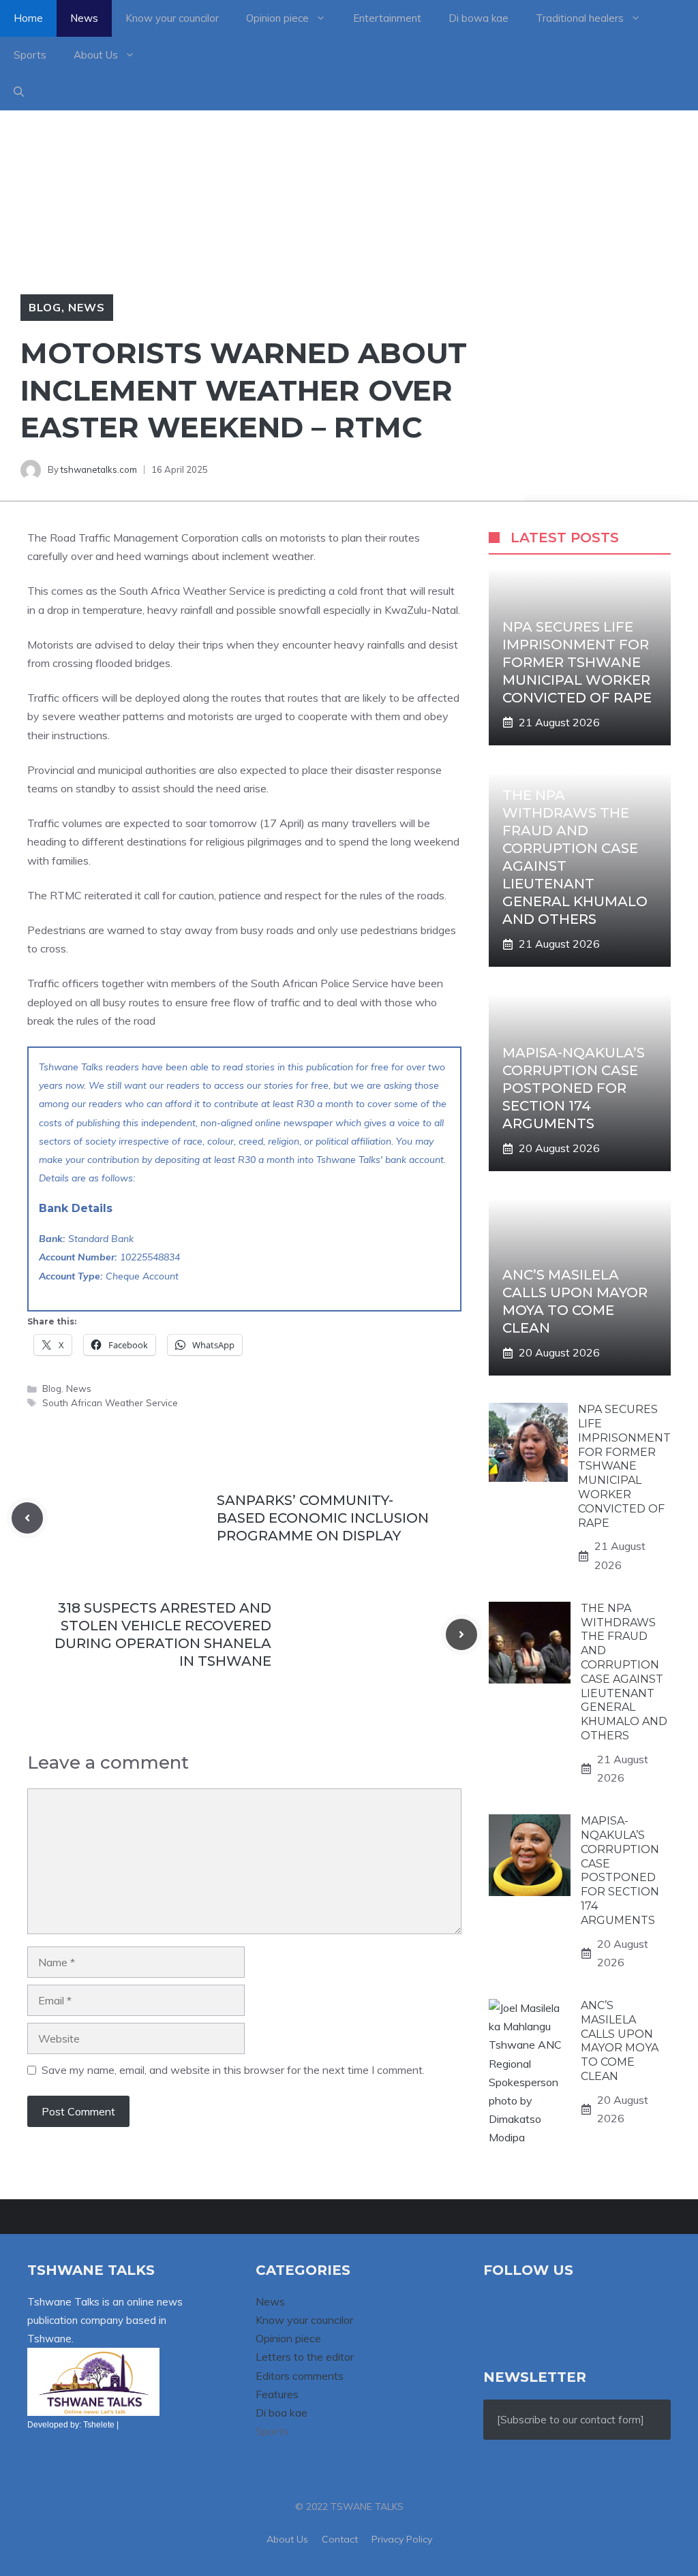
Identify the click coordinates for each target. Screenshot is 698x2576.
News (84, 18)
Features (277, 2394)
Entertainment (387, 18)
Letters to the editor (305, 2357)
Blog (45, 307)
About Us (96, 55)
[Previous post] (27, 1518)
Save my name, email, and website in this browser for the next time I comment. (233, 2070)
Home (28, 18)
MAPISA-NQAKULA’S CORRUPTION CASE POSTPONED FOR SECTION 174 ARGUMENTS (574, 1088)
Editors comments (300, 2376)
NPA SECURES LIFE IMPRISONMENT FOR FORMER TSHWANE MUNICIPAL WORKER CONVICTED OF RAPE (577, 662)
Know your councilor (172, 18)
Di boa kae (282, 2412)
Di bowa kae (479, 18)
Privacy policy (402, 2539)
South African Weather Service (110, 1402)
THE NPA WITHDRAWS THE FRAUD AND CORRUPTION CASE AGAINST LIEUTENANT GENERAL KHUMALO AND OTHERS (624, 1672)
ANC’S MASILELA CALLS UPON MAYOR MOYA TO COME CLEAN (620, 2041)
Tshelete (99, 2425)
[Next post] (461, 1634)
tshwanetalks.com (99, 469)
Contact (340, 2539)
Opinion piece (277, 18)
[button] (19, 92)
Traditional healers (580, 18)
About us (287, 2539)
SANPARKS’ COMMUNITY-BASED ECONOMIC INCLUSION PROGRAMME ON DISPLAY (323, 1518)
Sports (30, 55)
